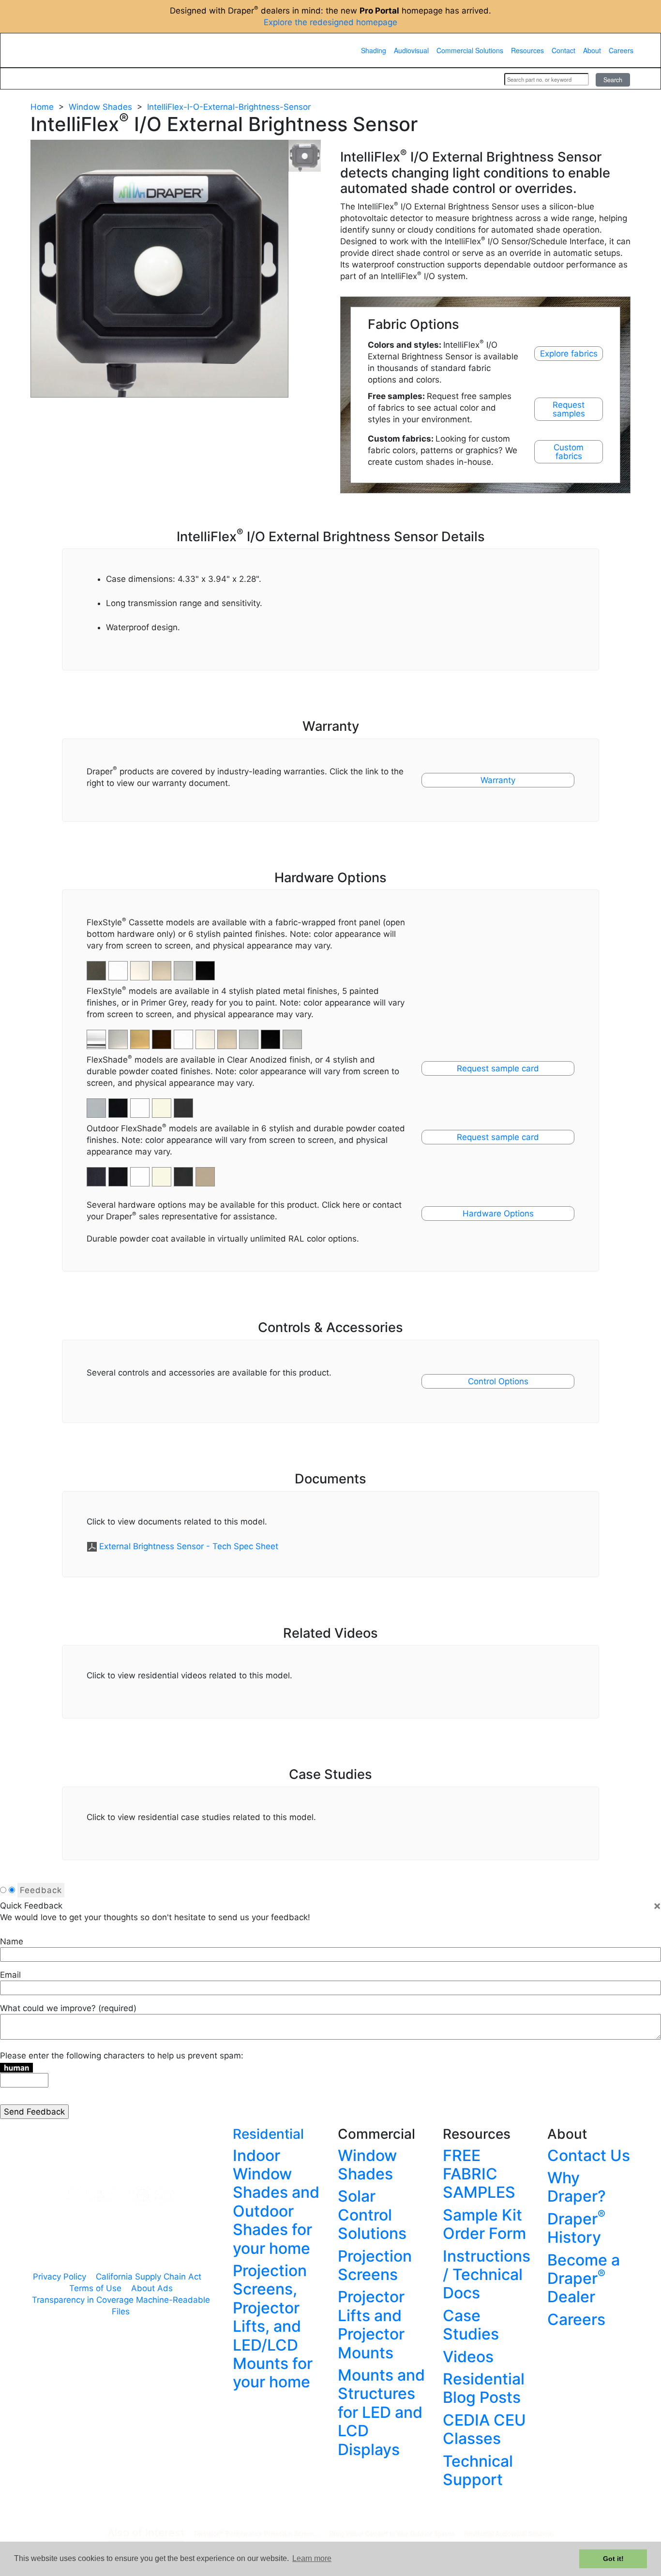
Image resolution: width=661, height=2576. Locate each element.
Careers (621, 50)
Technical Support (478, 2470)
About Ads (152, 2288)
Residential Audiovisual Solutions (509, 2533)
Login (484, 79)
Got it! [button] (613, 2559)
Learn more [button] (312, 2558)
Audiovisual (411, 50)
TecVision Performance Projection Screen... (257, 2533)
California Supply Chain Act (149, 2277)
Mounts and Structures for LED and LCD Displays (381, 2412)
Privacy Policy (60, 2277)
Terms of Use (95, 2288)
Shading (374, 50)
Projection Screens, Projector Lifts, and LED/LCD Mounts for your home (273, 2326)
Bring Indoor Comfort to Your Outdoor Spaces (392, 2533)
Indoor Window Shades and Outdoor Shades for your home (276, 2202)
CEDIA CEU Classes (484, 2429)
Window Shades (100, 107)
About (592, 50)
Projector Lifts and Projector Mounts (371, 2324)
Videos (468, 2357)
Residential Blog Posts (484, 2388)
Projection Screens (375, 2265)
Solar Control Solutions (372, 2215)
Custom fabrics (569, 452)
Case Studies (471, 2325)
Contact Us (589, 2155)
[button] (119, 1034)
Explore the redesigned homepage (330, 22)
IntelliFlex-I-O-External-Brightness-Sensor (229, 107)
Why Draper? (577, 2187)
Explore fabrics (569, 354)
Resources (527, 50)
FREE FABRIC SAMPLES (479, 2174)
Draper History (576, 2228)
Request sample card (498, 1068)
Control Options (498, 1381)
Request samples (569, 409)
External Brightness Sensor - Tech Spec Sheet (189, 1546)
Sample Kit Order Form (484, 2224)
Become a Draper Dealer (584, 2279)
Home (42, 107)
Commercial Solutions (470, 50)
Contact (563, 50)
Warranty (498, 780)
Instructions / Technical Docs (487, 2275)
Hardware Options (498, 1214)
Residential (268, 2134)
